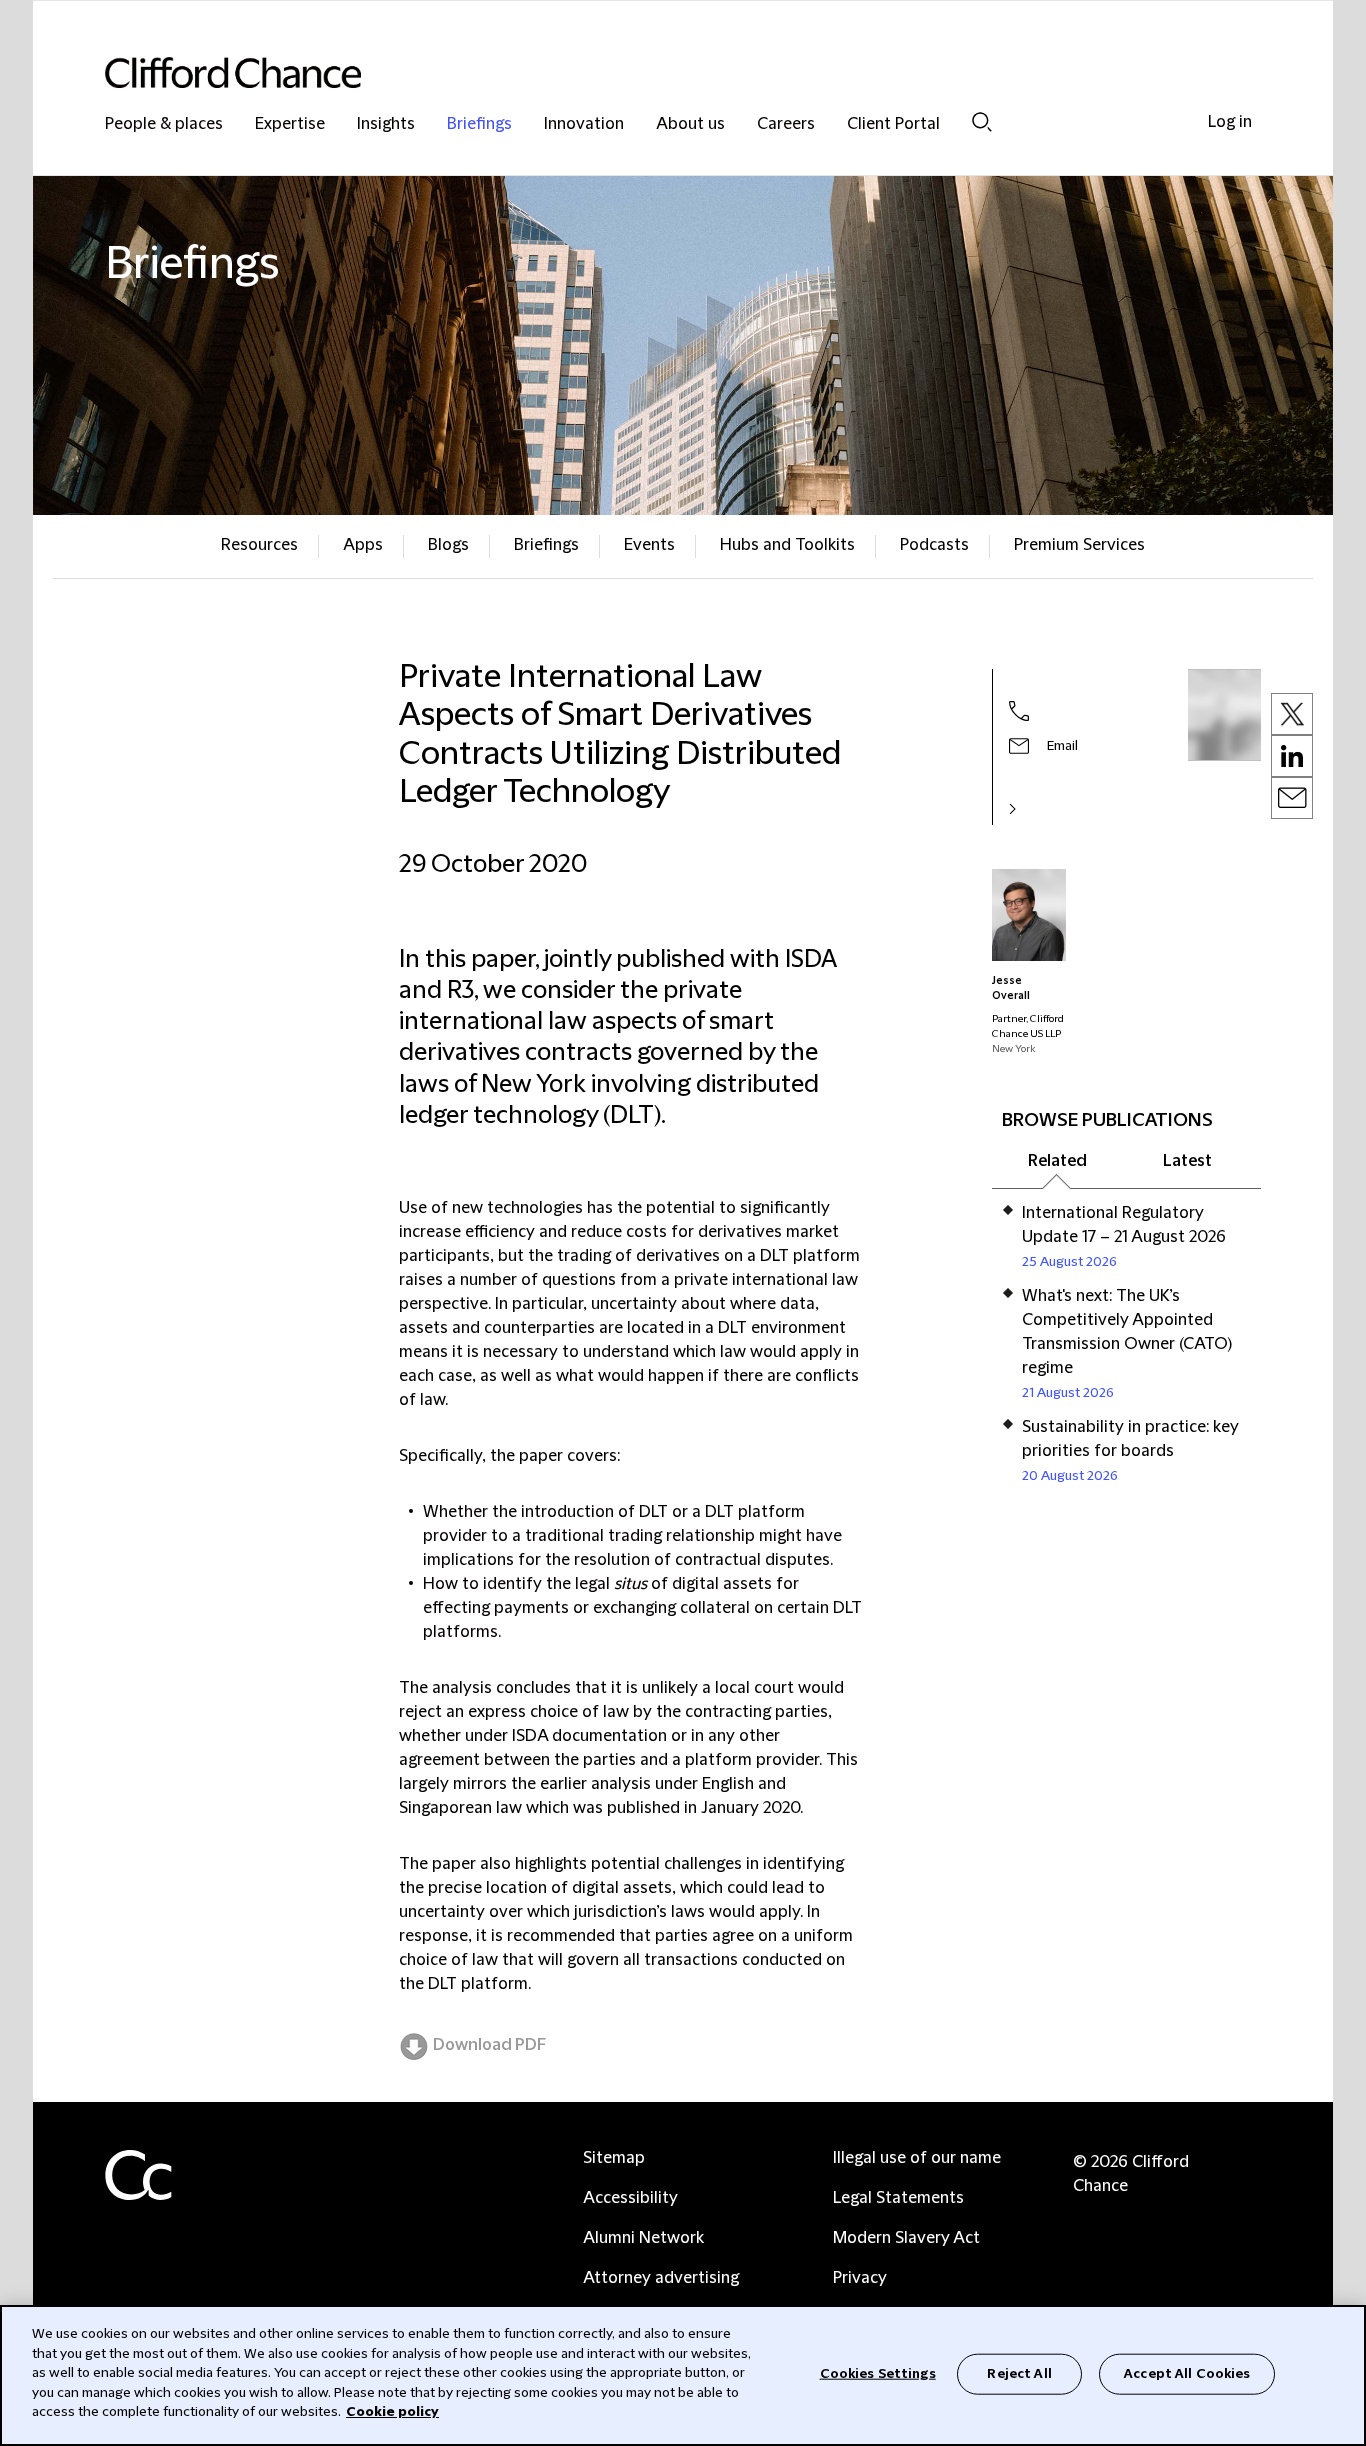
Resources (259, 545)
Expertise (290, 124)
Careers (786, 124)
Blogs (448, 545)
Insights (386, 124)
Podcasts (934, 545)
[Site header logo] (643, 72)
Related (1057, 1161)
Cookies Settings (878, 2373)
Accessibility (630, 2198)
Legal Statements (898, 2198)
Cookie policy (392, 2412)
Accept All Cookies (1187, 2373)
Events (649, 545)
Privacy (860, 2278)
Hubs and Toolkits (787, 545)
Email (1062, 746)
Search (982, 121)
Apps (363, 545)
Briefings (479, 124)
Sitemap (614, 2158)
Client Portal (893, 124)
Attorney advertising (661, 2278)
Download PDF (489, 2045)
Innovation (584, 124)
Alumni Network (643, 2238)
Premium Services (1079, 545)
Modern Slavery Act (906, 2238)
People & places (164, 124)
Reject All (1019, 2373)
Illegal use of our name (917, 2158)
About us (690, 124)
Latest (1187, 1161)
